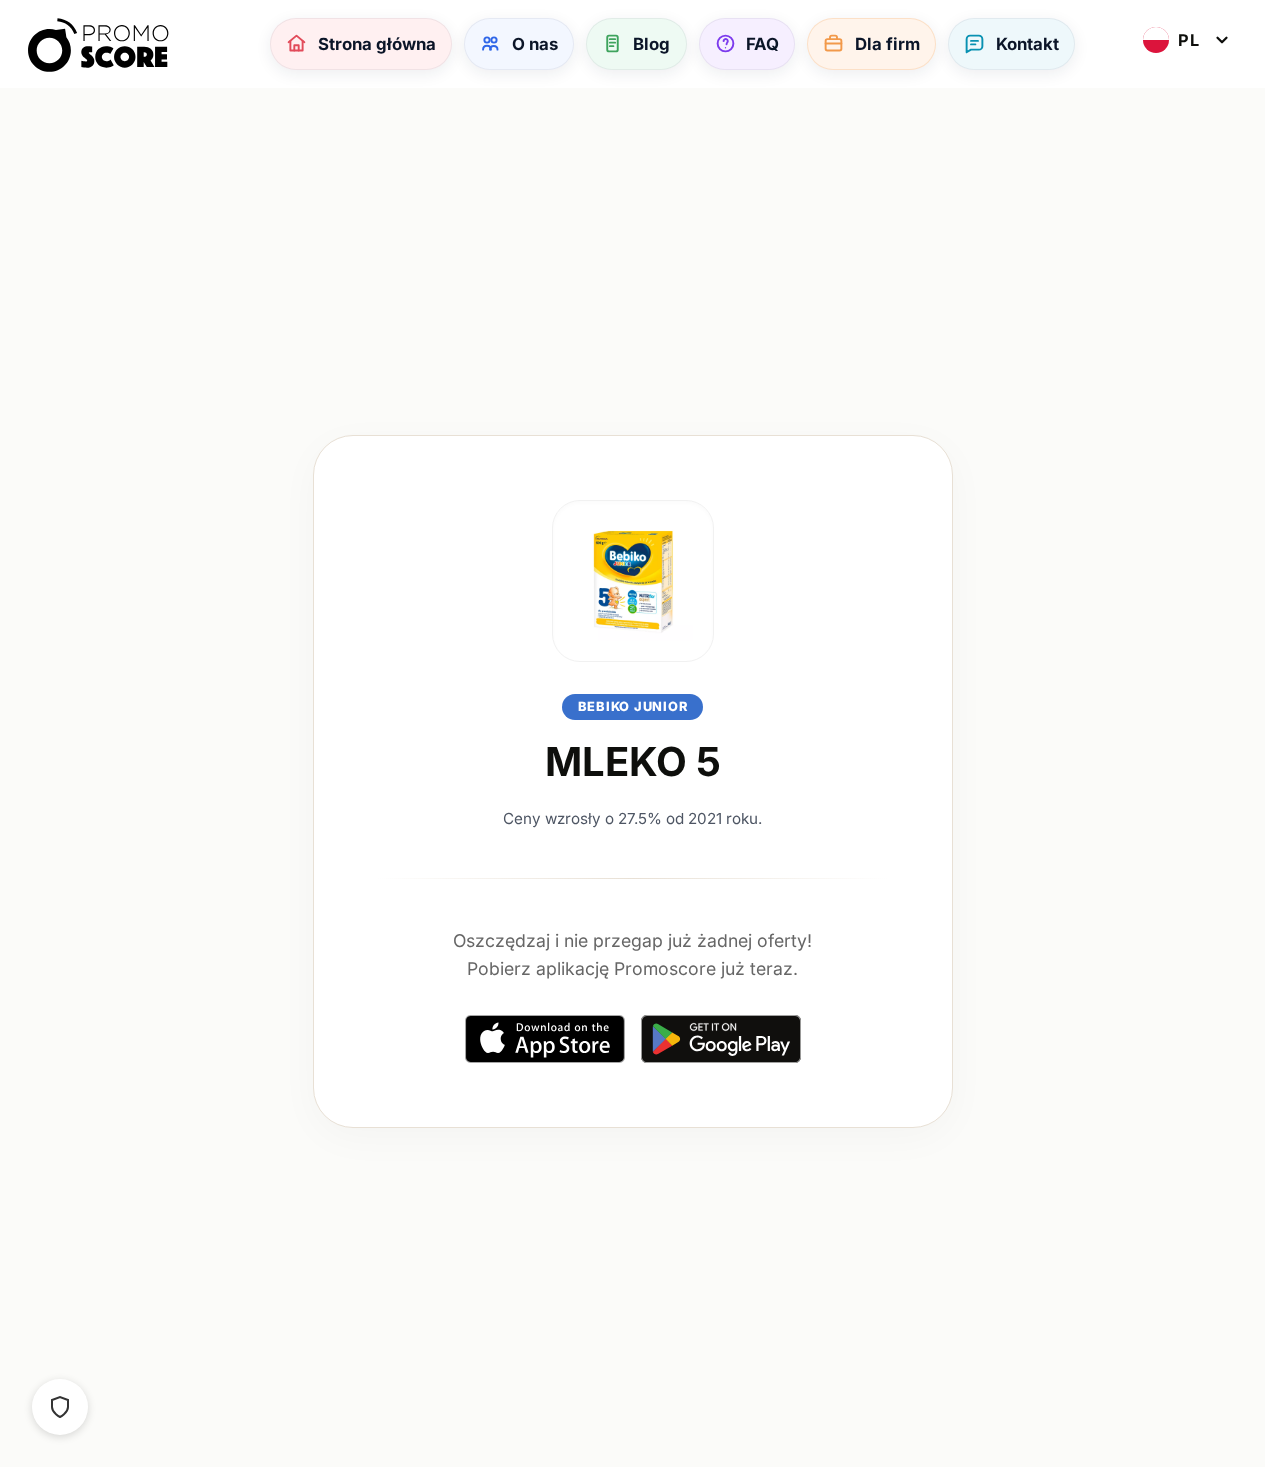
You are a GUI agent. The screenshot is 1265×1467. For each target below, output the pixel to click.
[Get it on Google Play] (721, 1038)
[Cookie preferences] (60, 1407)
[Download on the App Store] (545, 1038)
